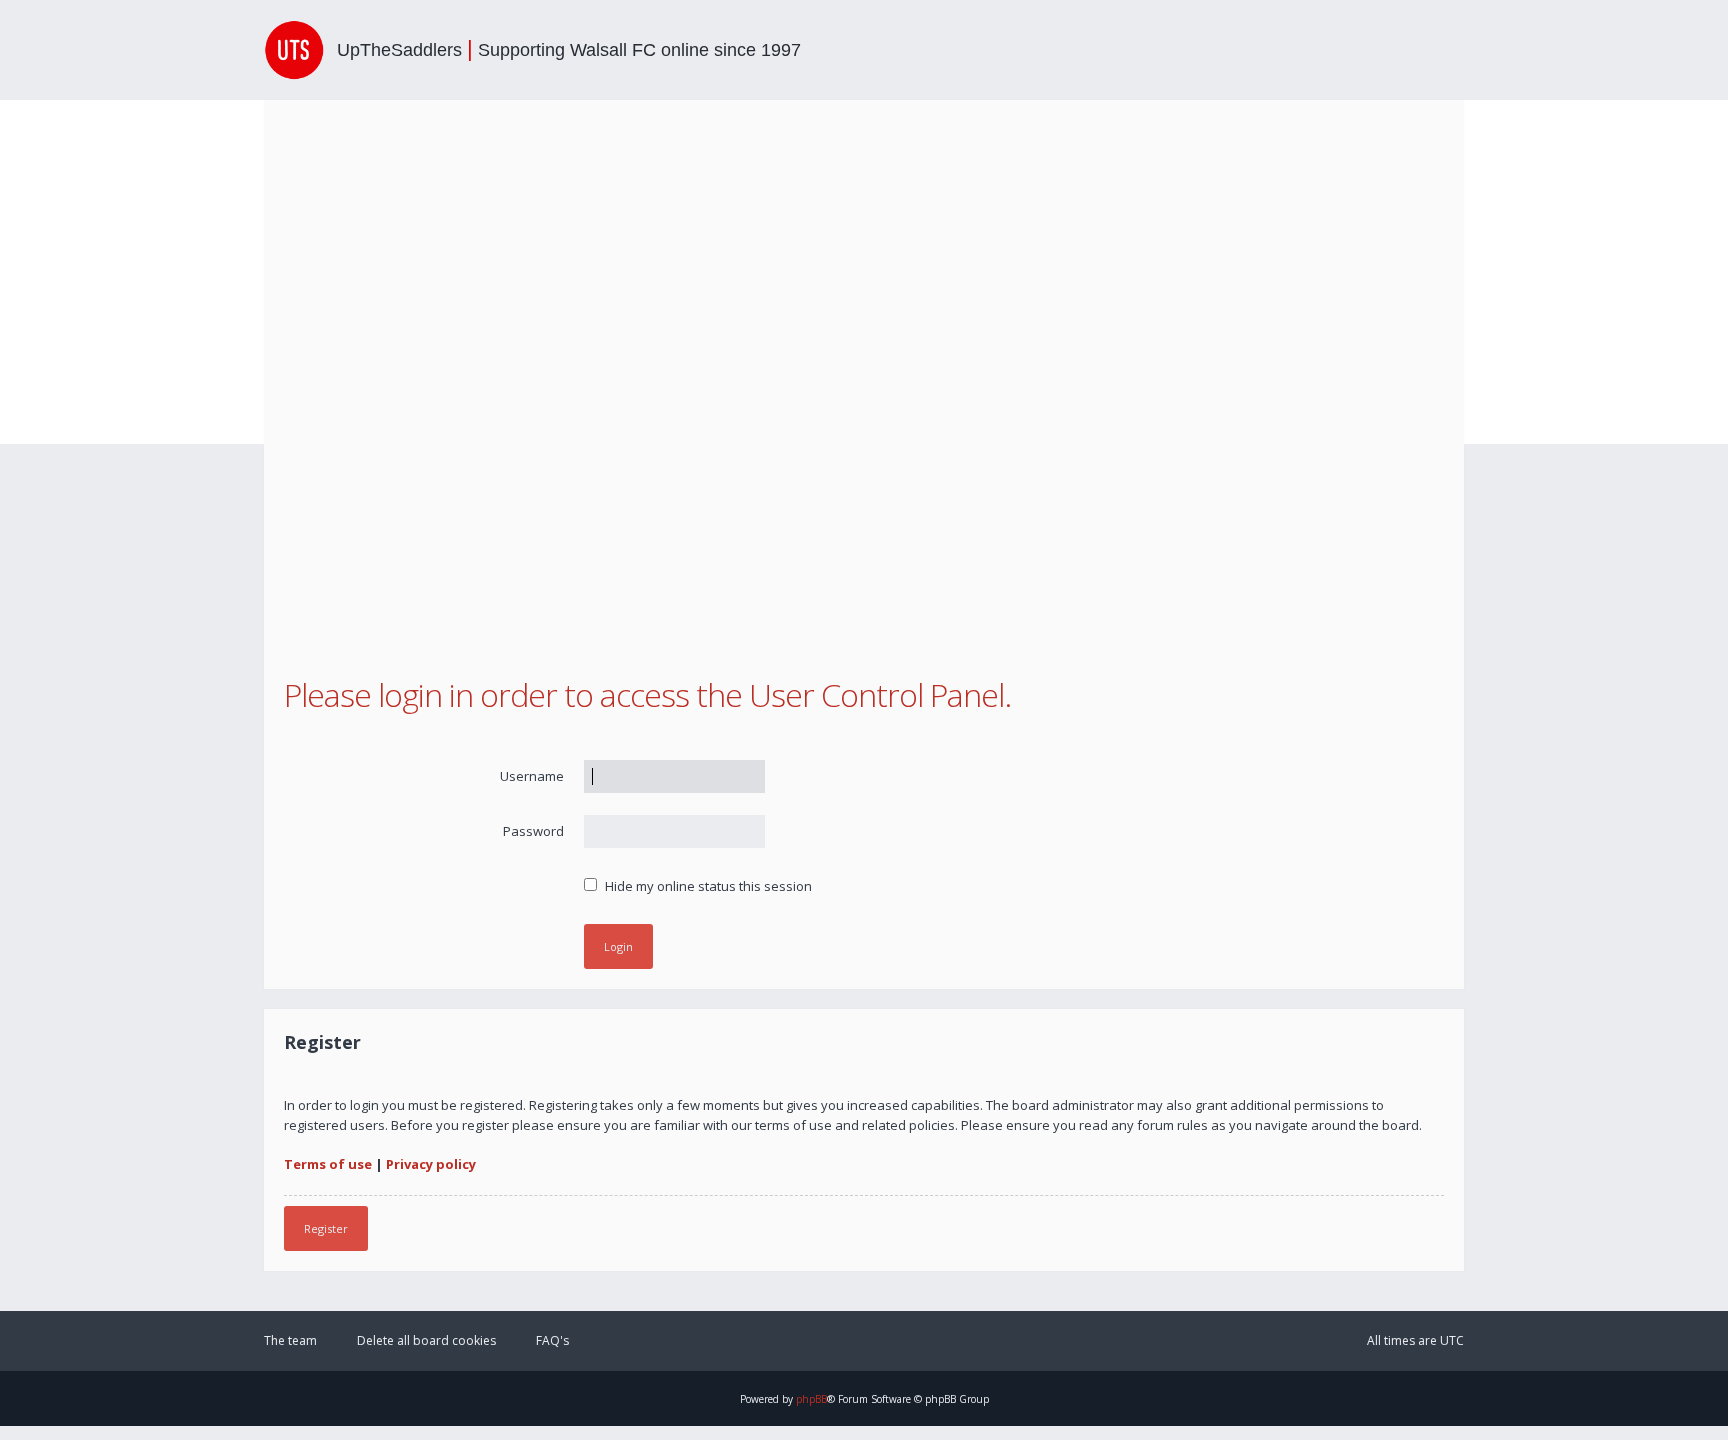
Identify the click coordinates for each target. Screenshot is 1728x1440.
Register (326, 1228)
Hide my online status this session (707, 886)
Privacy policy (431, 1164)
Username (532, 776)
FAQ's (552, 1340)
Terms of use (328, 1164)
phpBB (811, 1399)
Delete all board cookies (426, 1340)
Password (533, 831)
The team (290, 1340)
